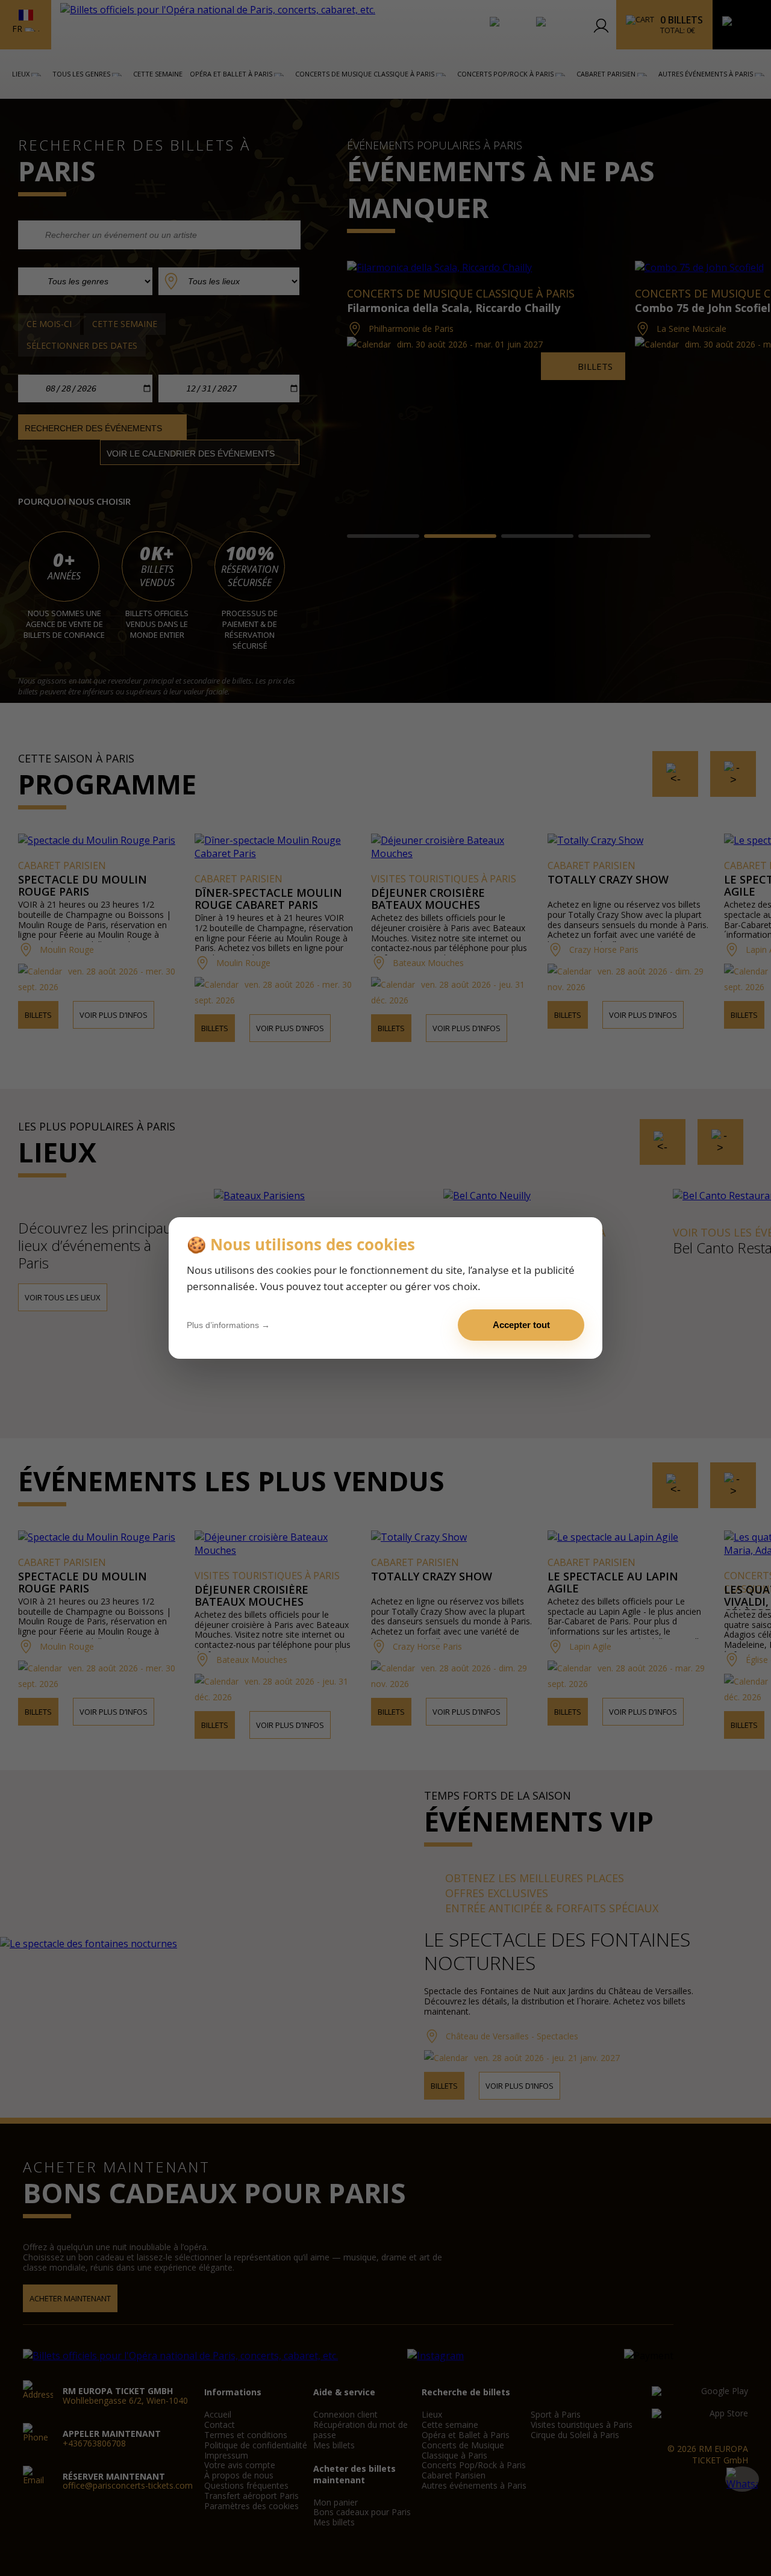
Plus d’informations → (228, 1325)
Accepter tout (521, 1325)
